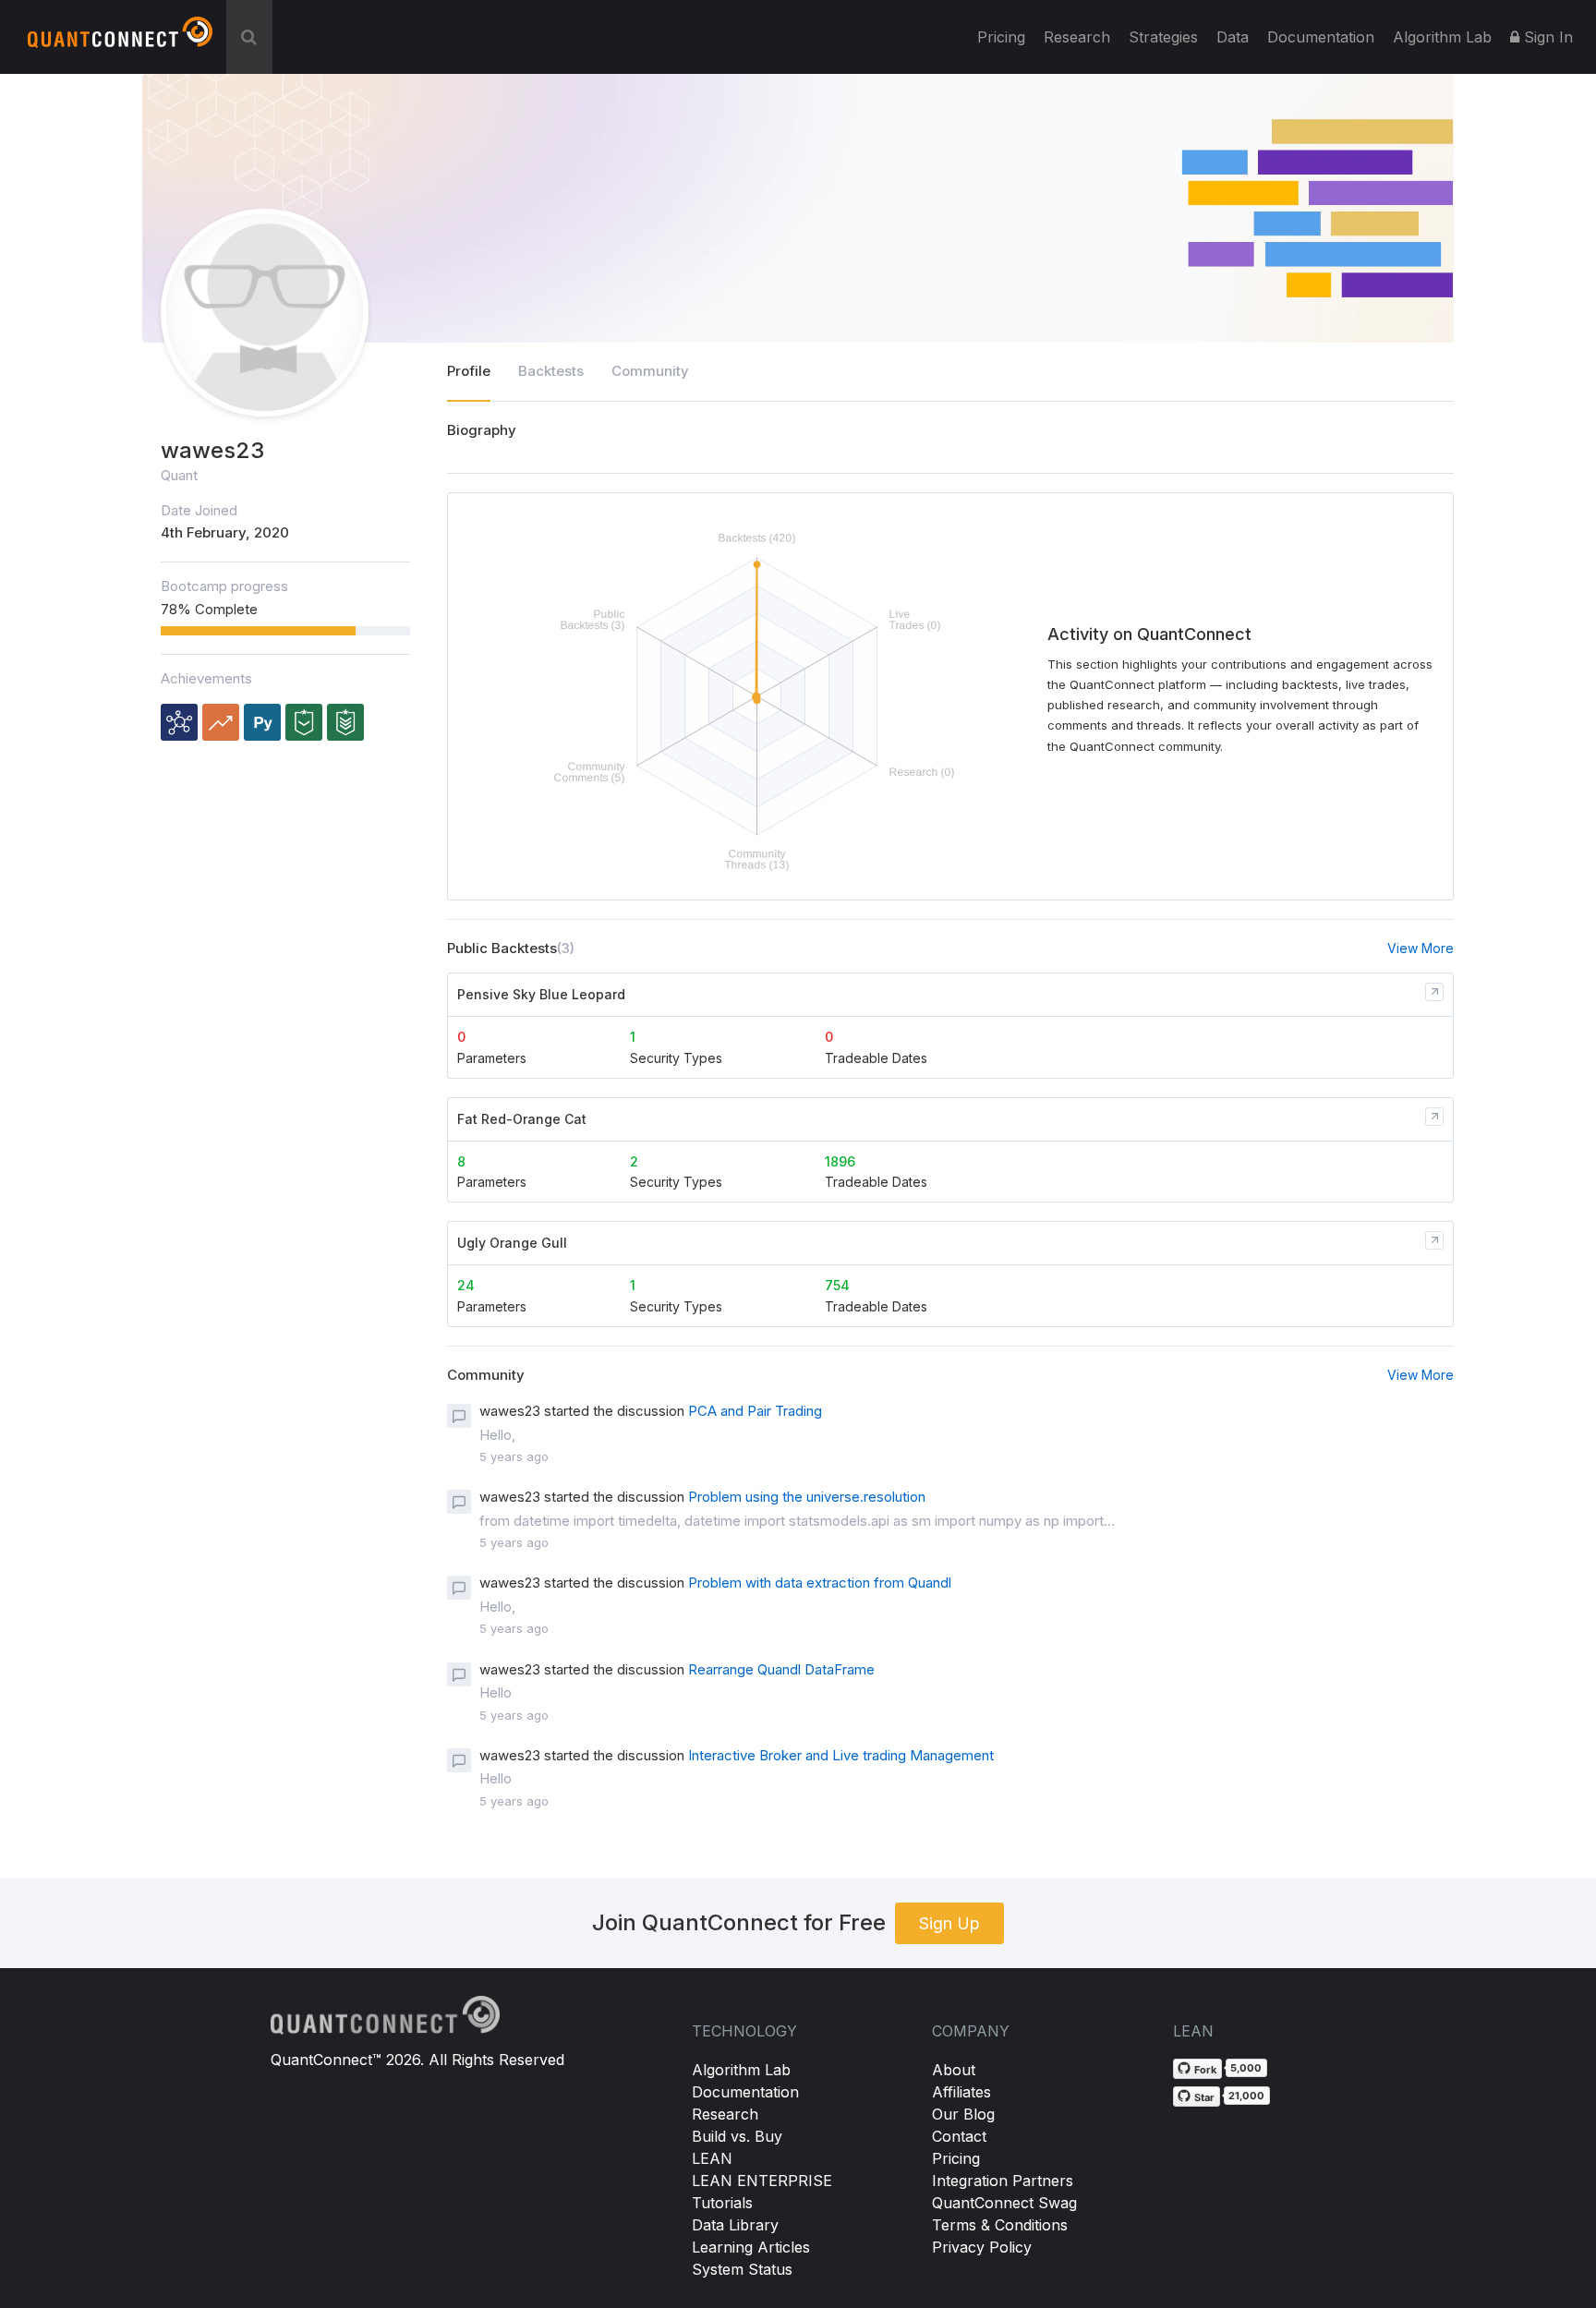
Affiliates (961, 2092)
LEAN (712, 2158)
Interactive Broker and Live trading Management (841, 1755)
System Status (742, 2269)
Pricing (1001, 37)
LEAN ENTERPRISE (762, 2181)
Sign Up (949, 1923)
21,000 (1246, 2096)
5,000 (1246, 2068)
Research (1077, 37)
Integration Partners (1003, 2181)
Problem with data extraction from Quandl (820, 1583)
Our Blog (963, 2114)
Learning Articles (751, 2247)
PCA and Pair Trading (755, 1411)
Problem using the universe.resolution (807, 1497)
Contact (959, 2136)
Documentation (745, 2092)
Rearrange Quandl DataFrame (781, 1669)
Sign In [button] (1546, 37)
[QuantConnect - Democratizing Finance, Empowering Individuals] (120, 40)
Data (1233, 37)
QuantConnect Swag (1004, 2203)
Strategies (1163, 37)
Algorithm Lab (741, 2070)
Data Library (735, 2225)
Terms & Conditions (1000, 2225)
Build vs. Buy (737, 2136)
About (954, 2070)
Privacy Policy (982, 2247)
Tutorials (722, 2203)
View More (1421, 948)
